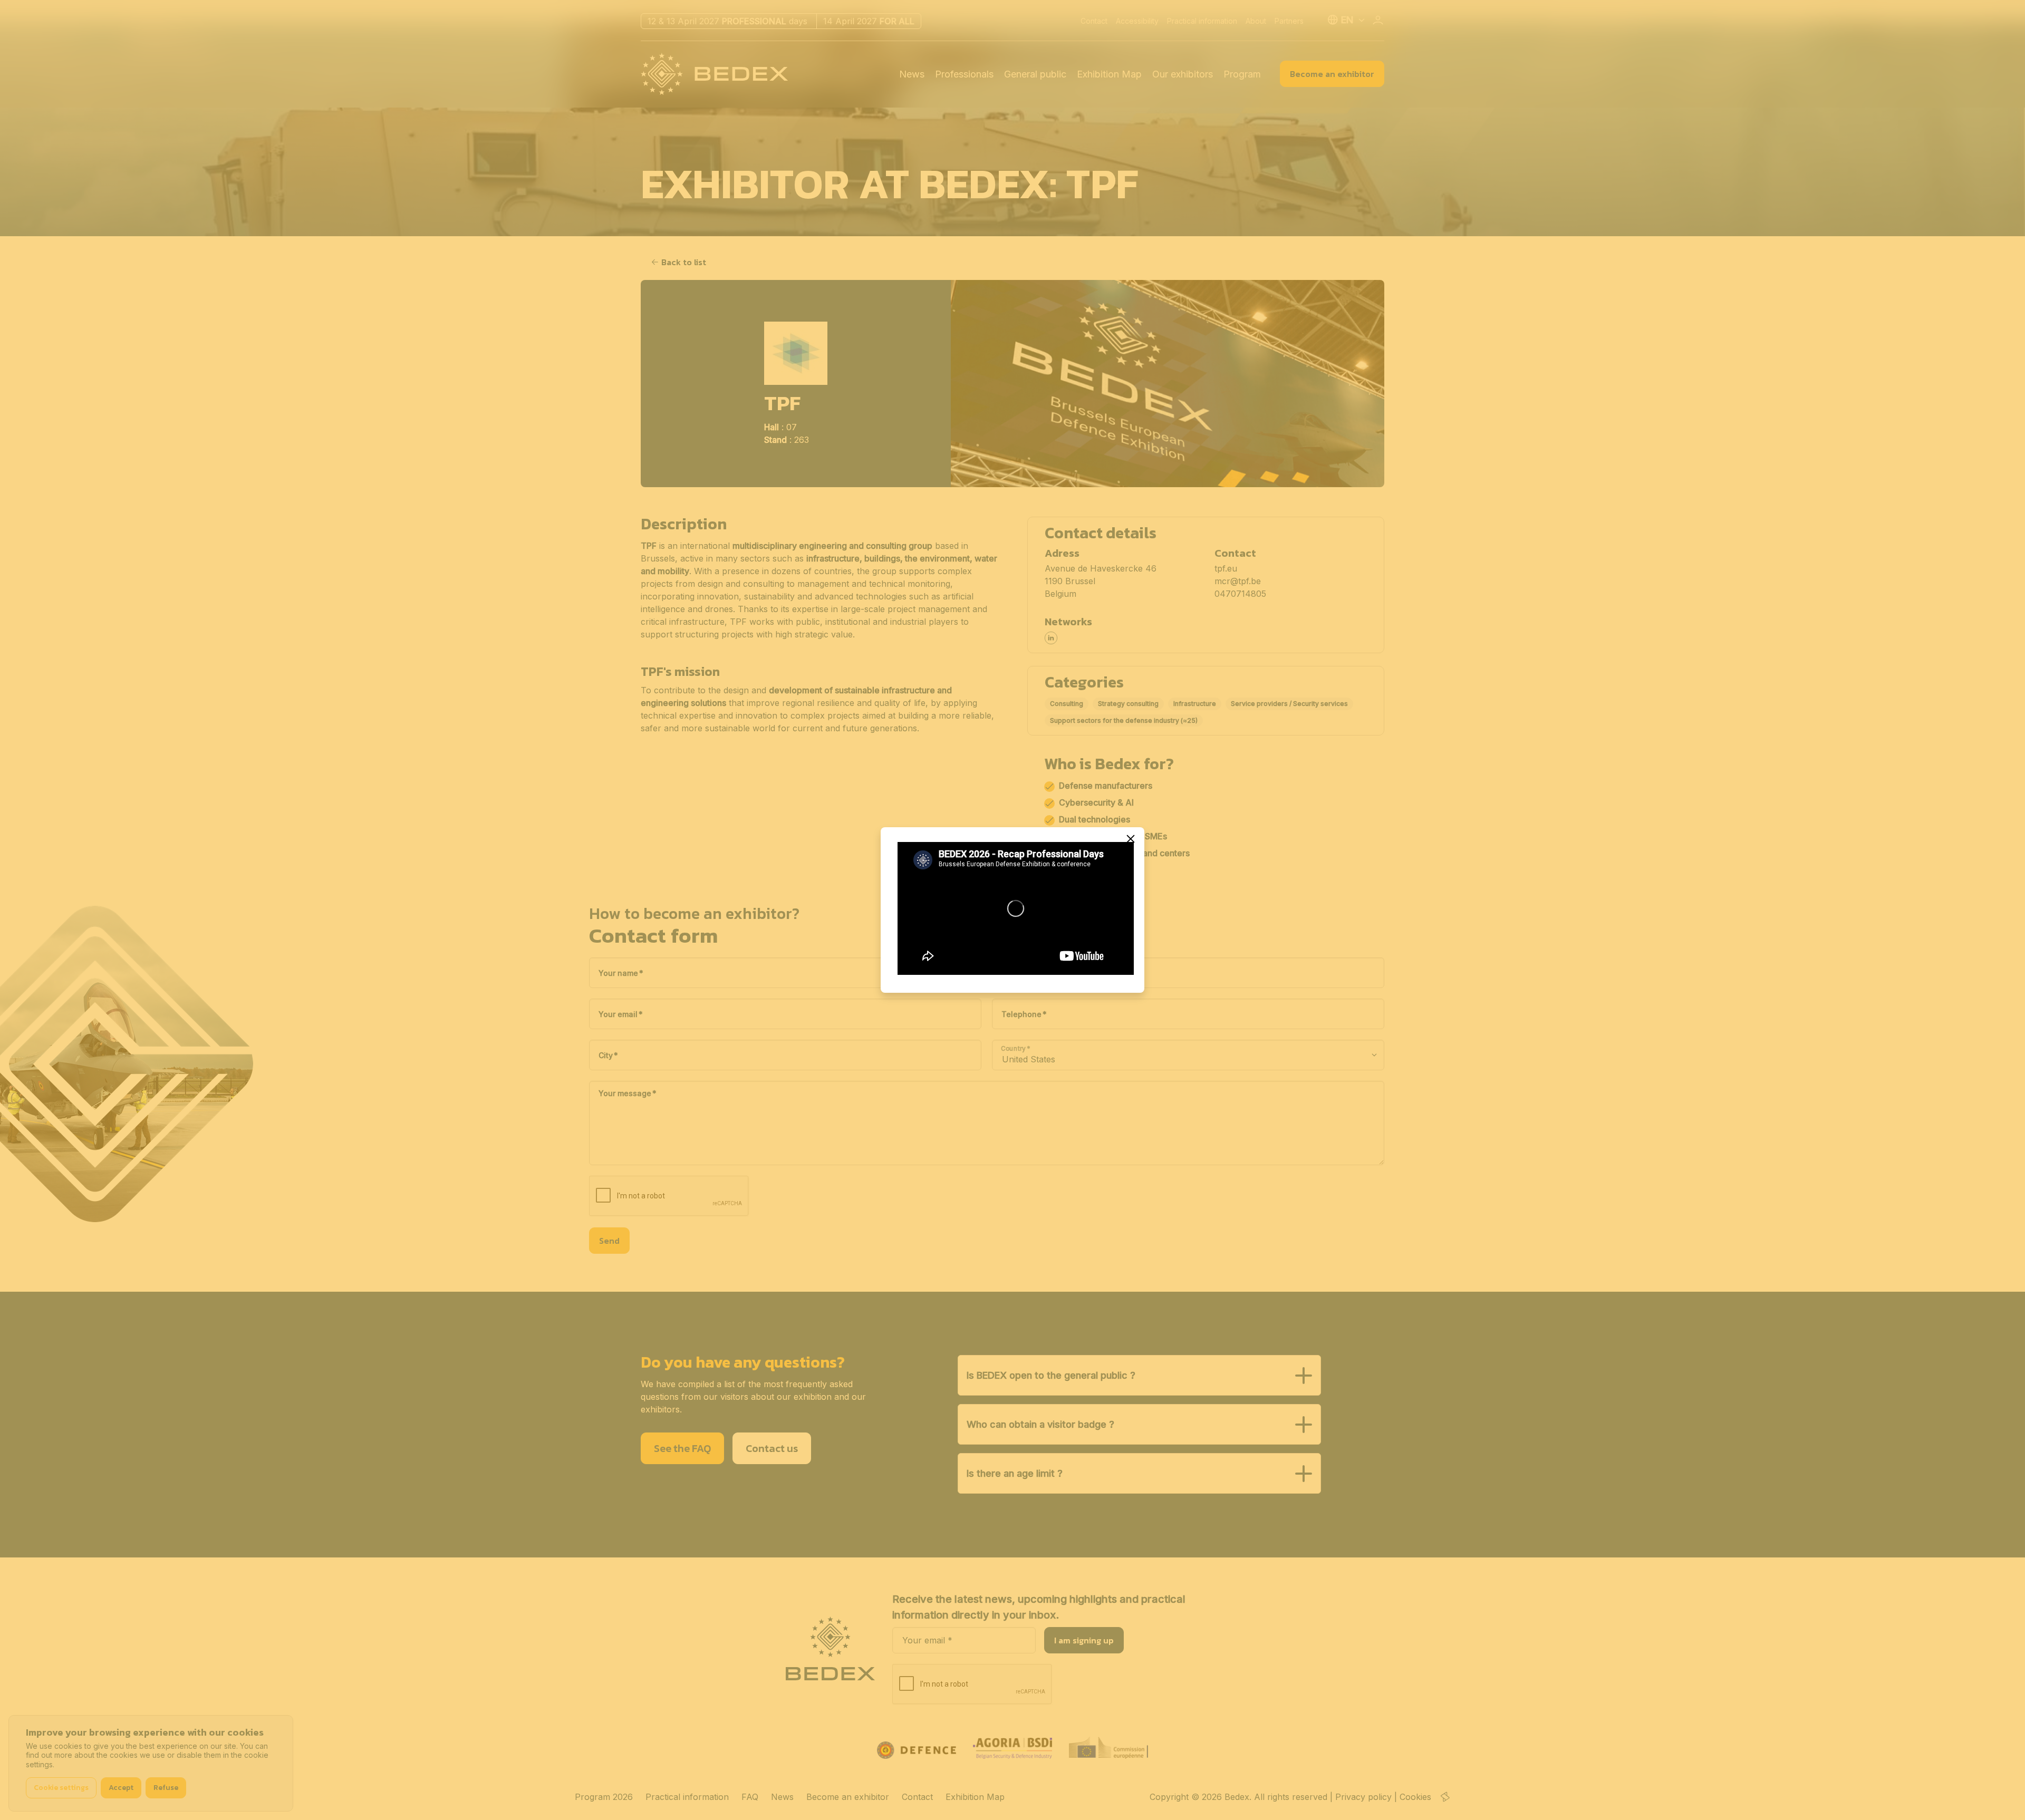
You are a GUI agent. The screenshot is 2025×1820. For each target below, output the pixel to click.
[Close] (1131, 839)
